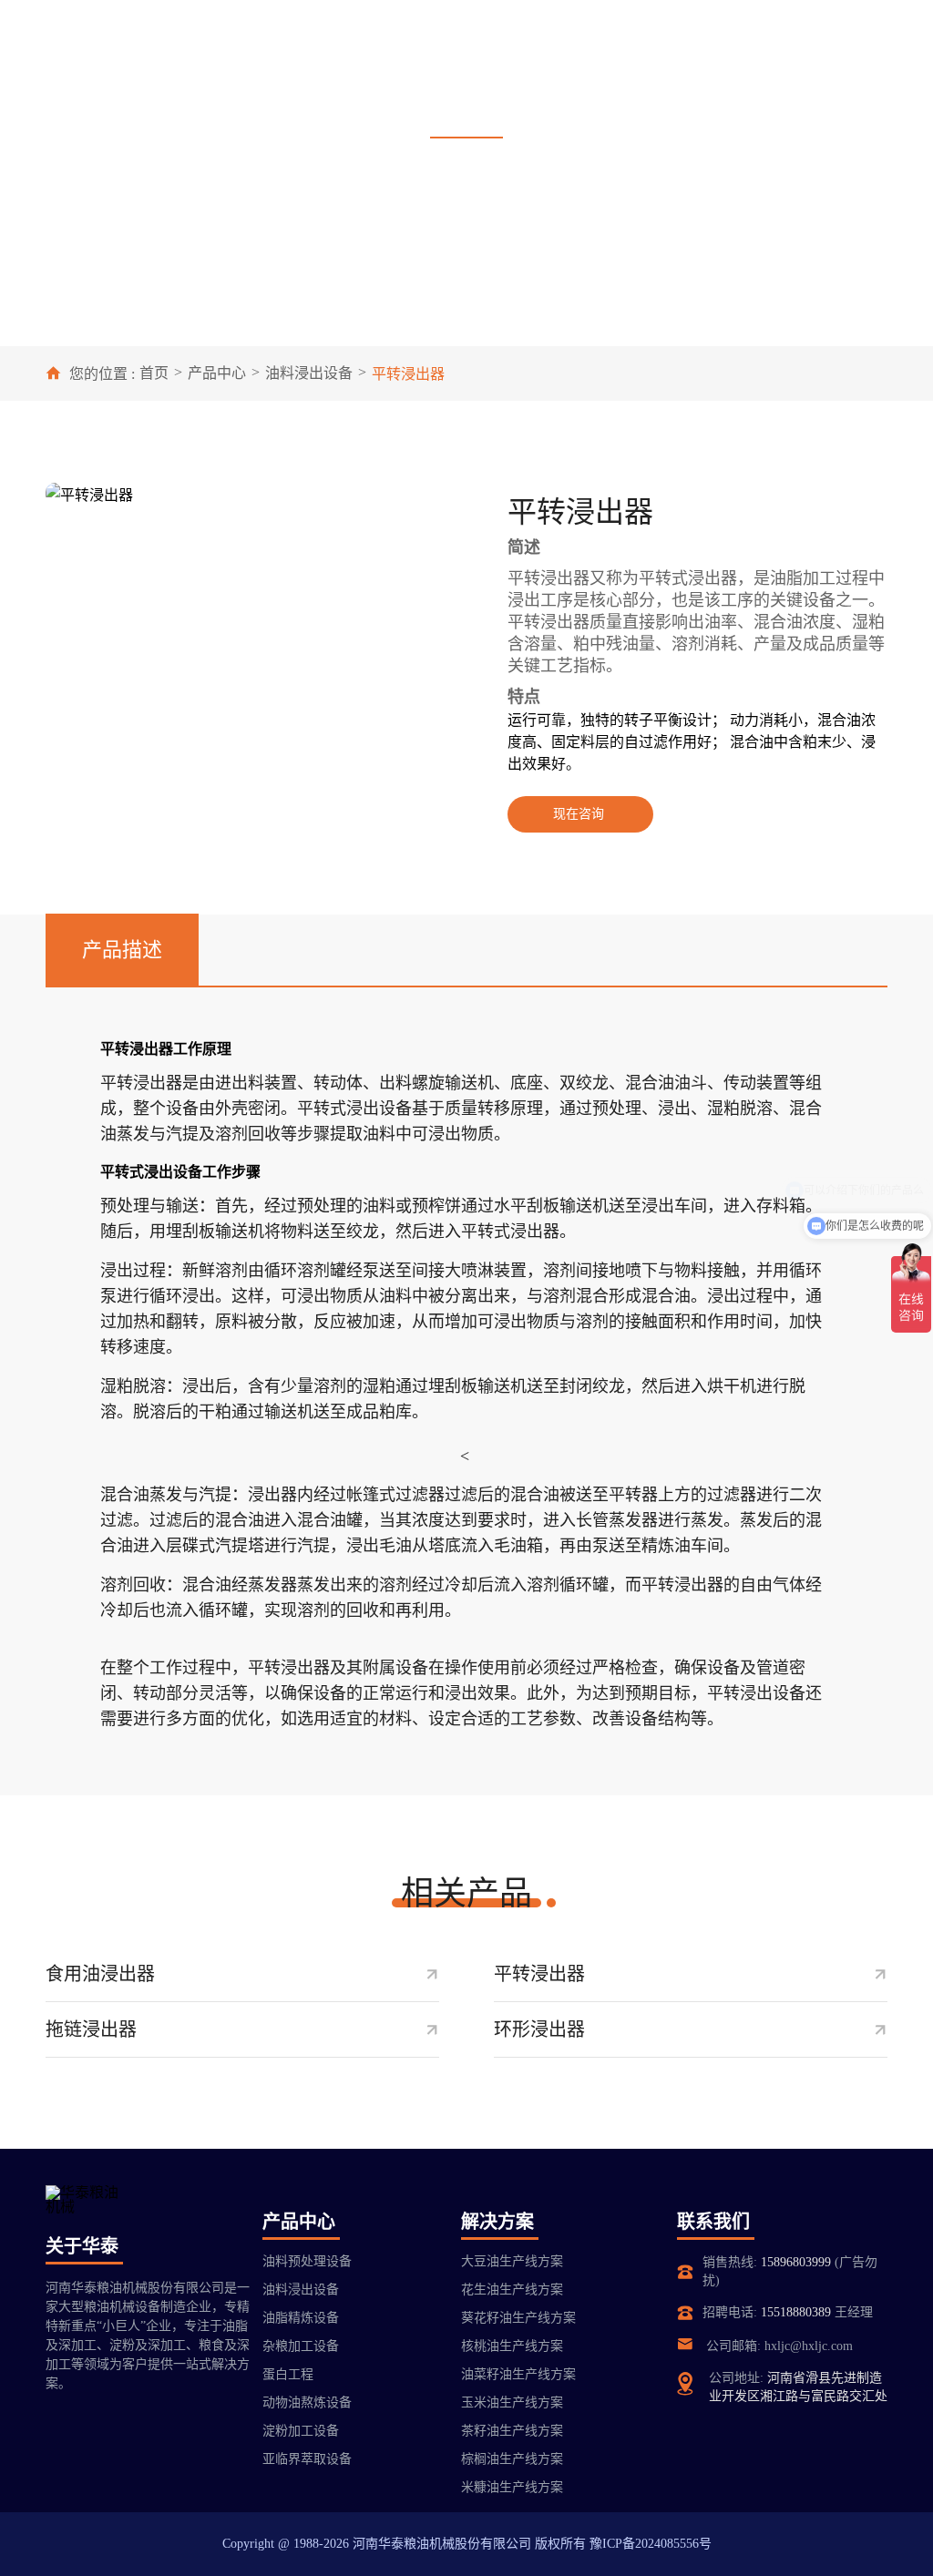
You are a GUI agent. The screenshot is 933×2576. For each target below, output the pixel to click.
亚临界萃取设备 (307, 2459)
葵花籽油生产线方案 (518, 2318)
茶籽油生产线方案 (512, 2431)
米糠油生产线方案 (512, 2487)
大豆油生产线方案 (512, 2261)
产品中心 (217, 373)
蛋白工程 (288, 2374)
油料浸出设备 (309, 373)
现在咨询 (579, 814)
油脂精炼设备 (301, 2318)
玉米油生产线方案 (512, 2402)
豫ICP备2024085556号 (651, 2544)
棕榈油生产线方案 (512, 2459)
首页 (154, 373)
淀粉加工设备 (301, 2431)
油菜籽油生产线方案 (518, 2374)
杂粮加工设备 (301, 2346)
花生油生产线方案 (512, 2290)
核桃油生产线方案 (512, 2346)
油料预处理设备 (307, 2261)
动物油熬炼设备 (307, 2402)
